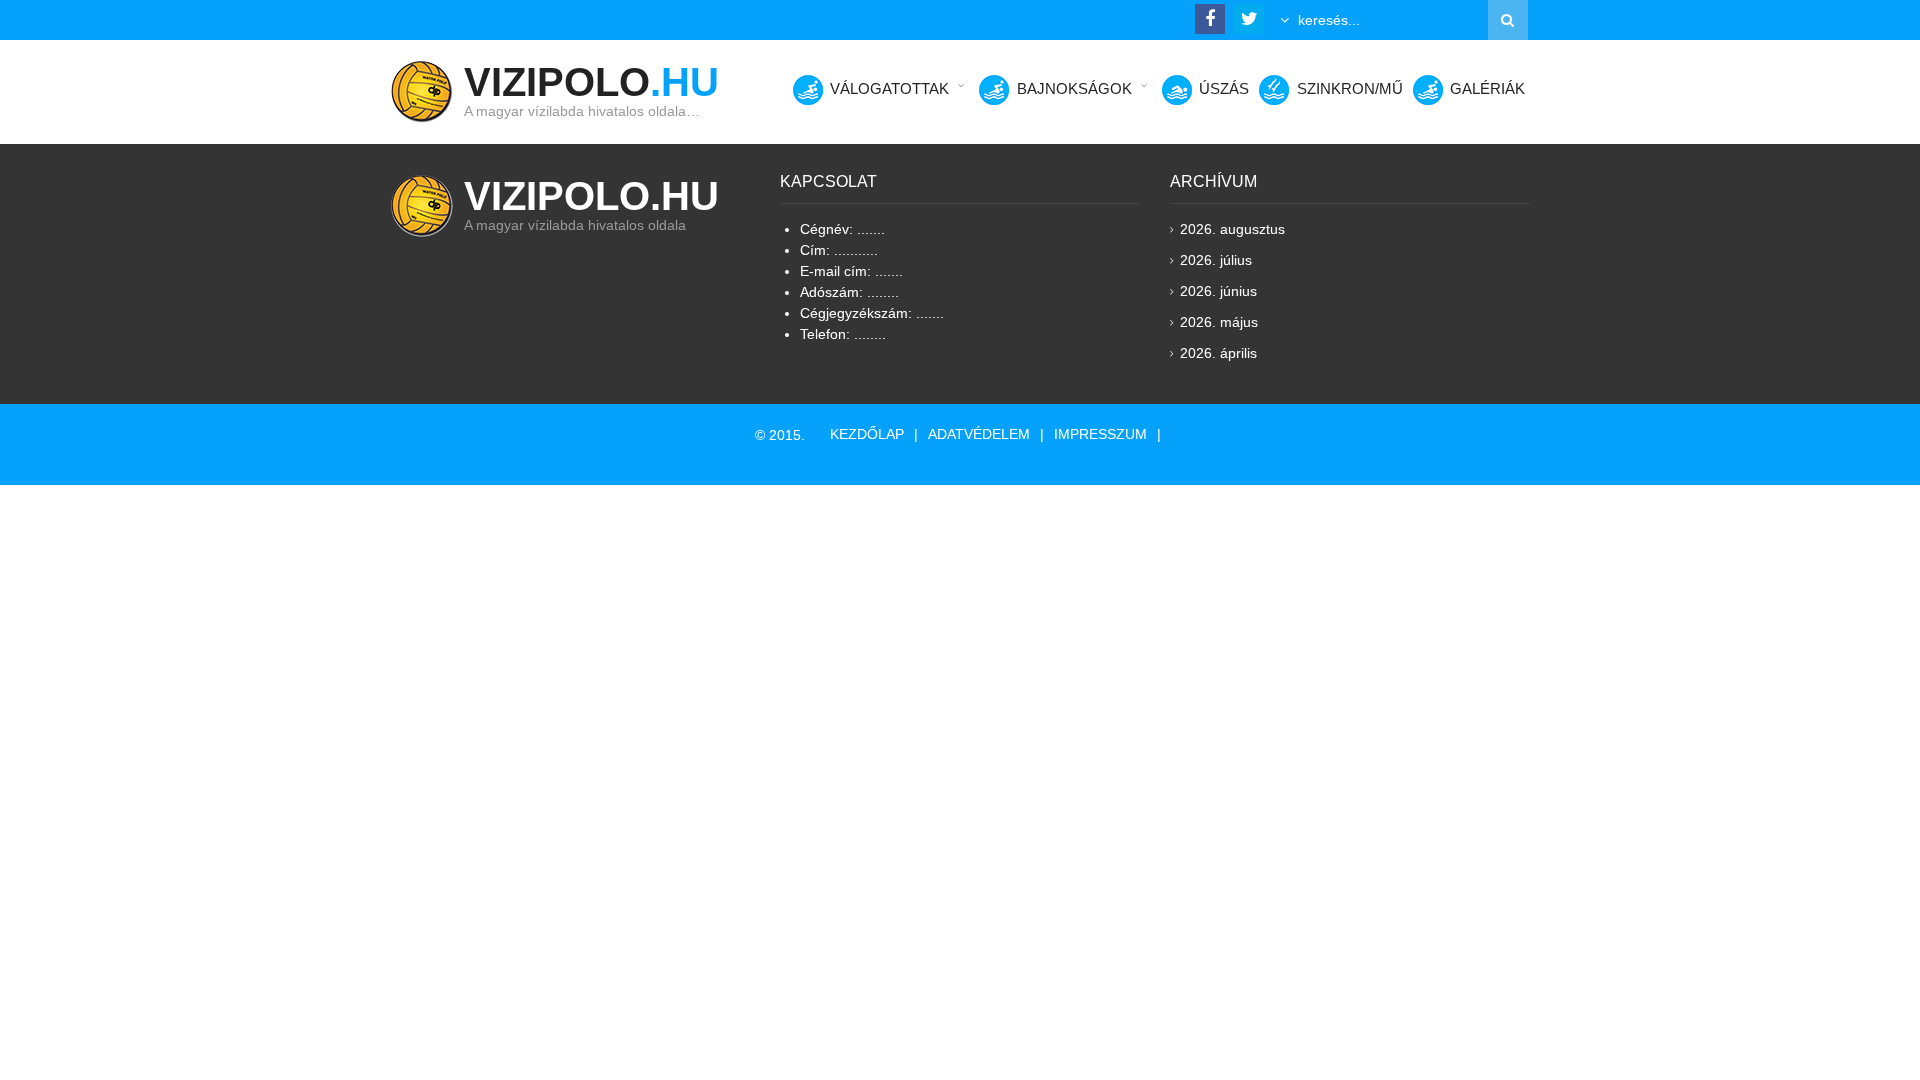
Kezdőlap (867, 434)
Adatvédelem (979, 434)
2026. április (1218, 353)
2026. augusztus (1232, 229)
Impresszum (1100, 434)
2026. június (1218, 291)
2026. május (1219, 322)
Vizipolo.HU (591, 196)
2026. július (1216, 260)
